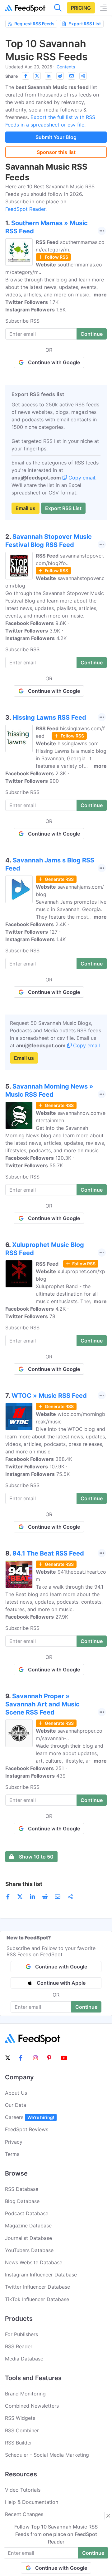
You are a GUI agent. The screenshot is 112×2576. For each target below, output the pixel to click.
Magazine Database (28, 2226)
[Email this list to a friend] (72, 76)
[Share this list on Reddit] (60, 76)
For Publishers (21, 2334)
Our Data (16, 2105)
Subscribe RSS (22, 321)
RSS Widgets (20, 2418)
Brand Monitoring (25, 2394)
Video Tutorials (23, 2490)
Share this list (24, 1884)
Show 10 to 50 (36, 1857)
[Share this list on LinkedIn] (49, 76)
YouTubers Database (29, 2250)
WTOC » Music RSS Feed (49, 1396)
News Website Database (34, 2262)
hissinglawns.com (78, 743)
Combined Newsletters (32, 2406)
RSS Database (22, 2189)
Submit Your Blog (56, 137)
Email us (26, 508)
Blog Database (22, 2201)
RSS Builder (19, 2443)
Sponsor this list (56, 152)
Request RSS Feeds (34, 24)
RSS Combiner (22, 2430)
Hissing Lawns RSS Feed (49, 717)
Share (12, 76)
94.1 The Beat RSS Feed (48, 1553)
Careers (30, 2117)
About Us (16, 2093)
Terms (12, 2154)
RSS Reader (19, 2346)
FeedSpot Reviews (27, 2129)
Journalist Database (28, 2238)
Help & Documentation (32, 2502)
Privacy (14, 2142)
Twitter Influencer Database (37, 2287)
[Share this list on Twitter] (37, 76)
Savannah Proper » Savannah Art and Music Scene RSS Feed (42, 1704)
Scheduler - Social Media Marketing (47, 2455)
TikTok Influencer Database (37, 2299)
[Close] (108, 2516)
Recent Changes (24, 2514)
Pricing (81, 8)
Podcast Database (27, 2213)
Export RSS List (85, 24)
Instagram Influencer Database (41, 2275)
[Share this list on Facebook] (26, 76)
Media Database (24, 2359)
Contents (66, 67)
